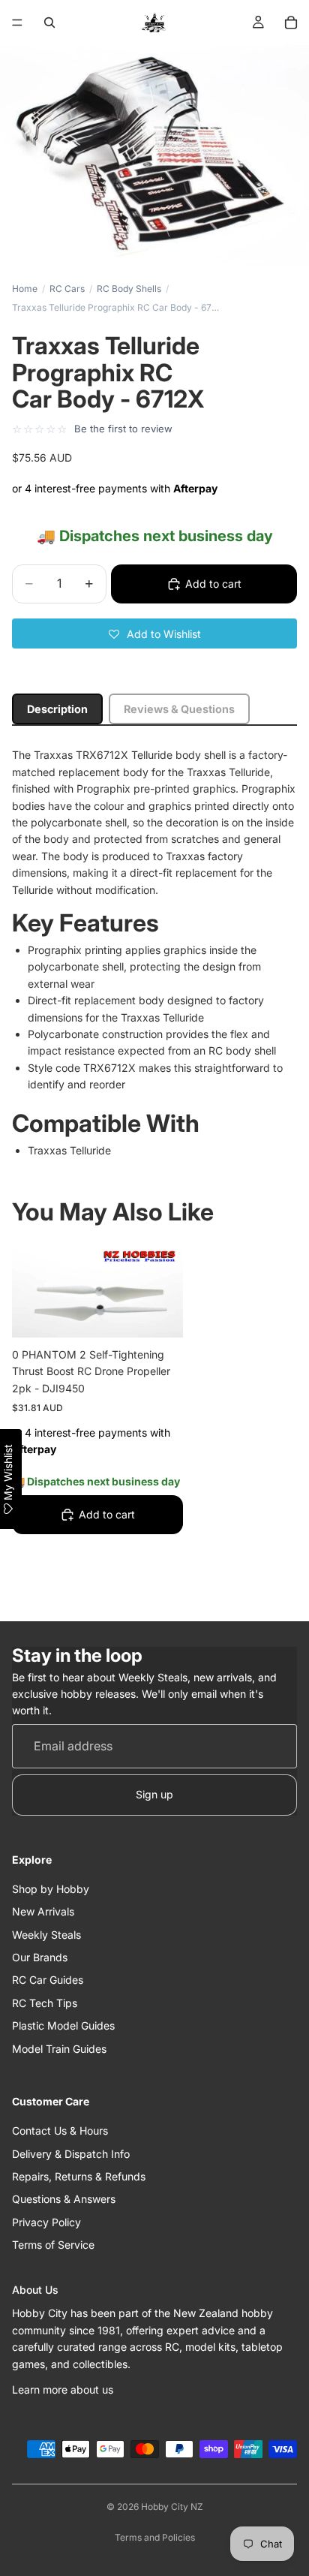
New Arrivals (43, 1911)
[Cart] (291, 23)
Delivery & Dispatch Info (71, 2154)
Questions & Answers (64, 2199)
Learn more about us (63, 2389)
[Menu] (17, 23)
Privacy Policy (46, 2222)
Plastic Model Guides (63, 2025)
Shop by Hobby (51, 1889)
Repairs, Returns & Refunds (79, 2176)
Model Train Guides (59, 2049)
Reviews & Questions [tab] (179, 709)
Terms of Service (53, 2245)
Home (25, 289)
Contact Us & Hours (60, 2131)
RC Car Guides (48, 1980)
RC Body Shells (129, 289)
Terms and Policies (155, 2537)
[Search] (49, 23)
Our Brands (40, 1957)
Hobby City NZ (172, 2507)
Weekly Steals (46, 1935)
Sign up (154, 1794)
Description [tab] (57, 709)
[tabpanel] (154, 953)
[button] (154, 633)
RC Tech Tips (45, 2003)
